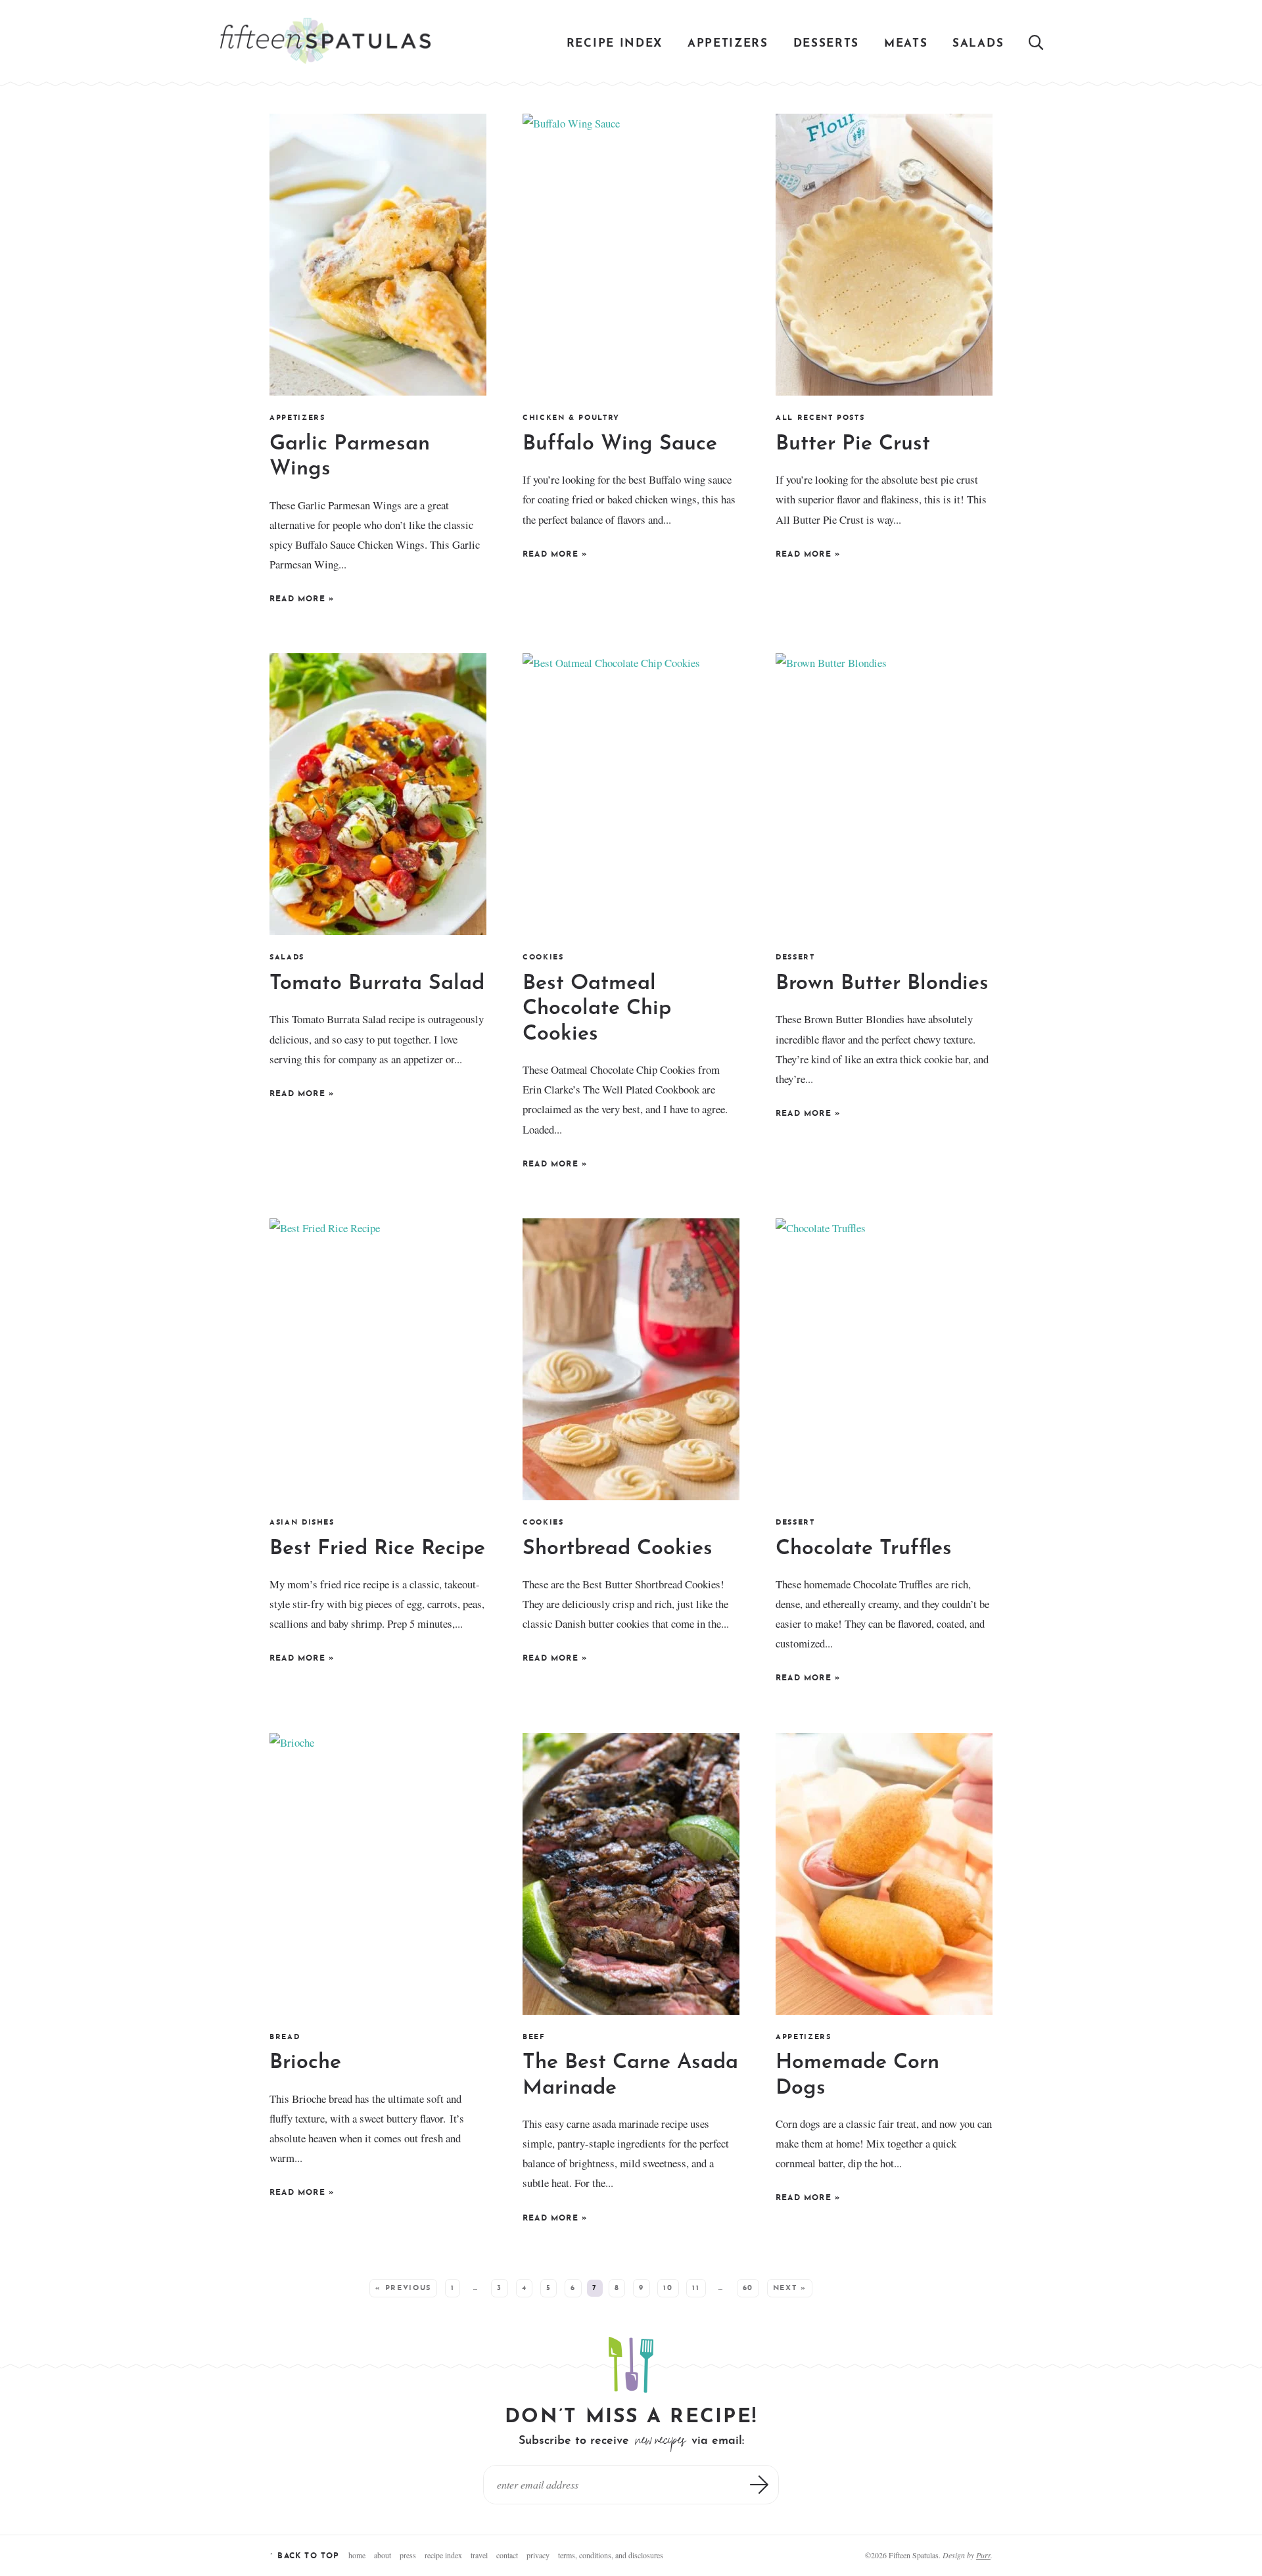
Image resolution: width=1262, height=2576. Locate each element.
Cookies (543, 958)
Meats (906, 44)
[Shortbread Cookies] (631, 1359)
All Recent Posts (820, 418)
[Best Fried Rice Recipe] (378, 1359)
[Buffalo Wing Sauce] (631, 255)
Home (357, 2555)
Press (408, 2555)
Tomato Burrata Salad (377, 984)
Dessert (795, 958)
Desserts (827, 44)
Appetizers (728, 44)
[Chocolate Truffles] (884, 1359)
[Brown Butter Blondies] (884, 794)
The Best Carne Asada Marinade (630, 2075)
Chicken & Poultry (571, 418)
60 (748, 2288)
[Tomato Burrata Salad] (378, 794)
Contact (507, 2555)
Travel (479, 2555)
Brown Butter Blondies (882, 984)
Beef (534, 2037)
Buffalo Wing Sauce (620, 444)
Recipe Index (615, 44)
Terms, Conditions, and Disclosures (611, 2555)
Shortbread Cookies (618, 1549)
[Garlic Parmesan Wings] (378, 255)
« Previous (403, 2288)
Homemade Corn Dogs (857, 2075)
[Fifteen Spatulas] (325, 41)
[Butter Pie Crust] (884, 255)
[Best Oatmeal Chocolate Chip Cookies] (631, 794)
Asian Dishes (302, 1523)
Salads (978, 44)
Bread (285, 2037)
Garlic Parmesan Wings (350, 457)
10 (668, 2288)
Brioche (305, 2063)
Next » (790, 2288)
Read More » (302, 601)
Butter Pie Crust (853, 444)
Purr (983, 2555)
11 (696, 2288)
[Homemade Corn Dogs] (884, 1874)
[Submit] (759, 2485)
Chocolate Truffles (864, 1549)
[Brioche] (378, 1874)
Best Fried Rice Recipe (377, 1549)
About (383, 2555)
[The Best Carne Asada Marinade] (631, 1874)
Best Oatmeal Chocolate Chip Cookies (597, 1009)
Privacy (538, 2555)
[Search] (1037, 44)
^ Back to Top (305, 2556)
